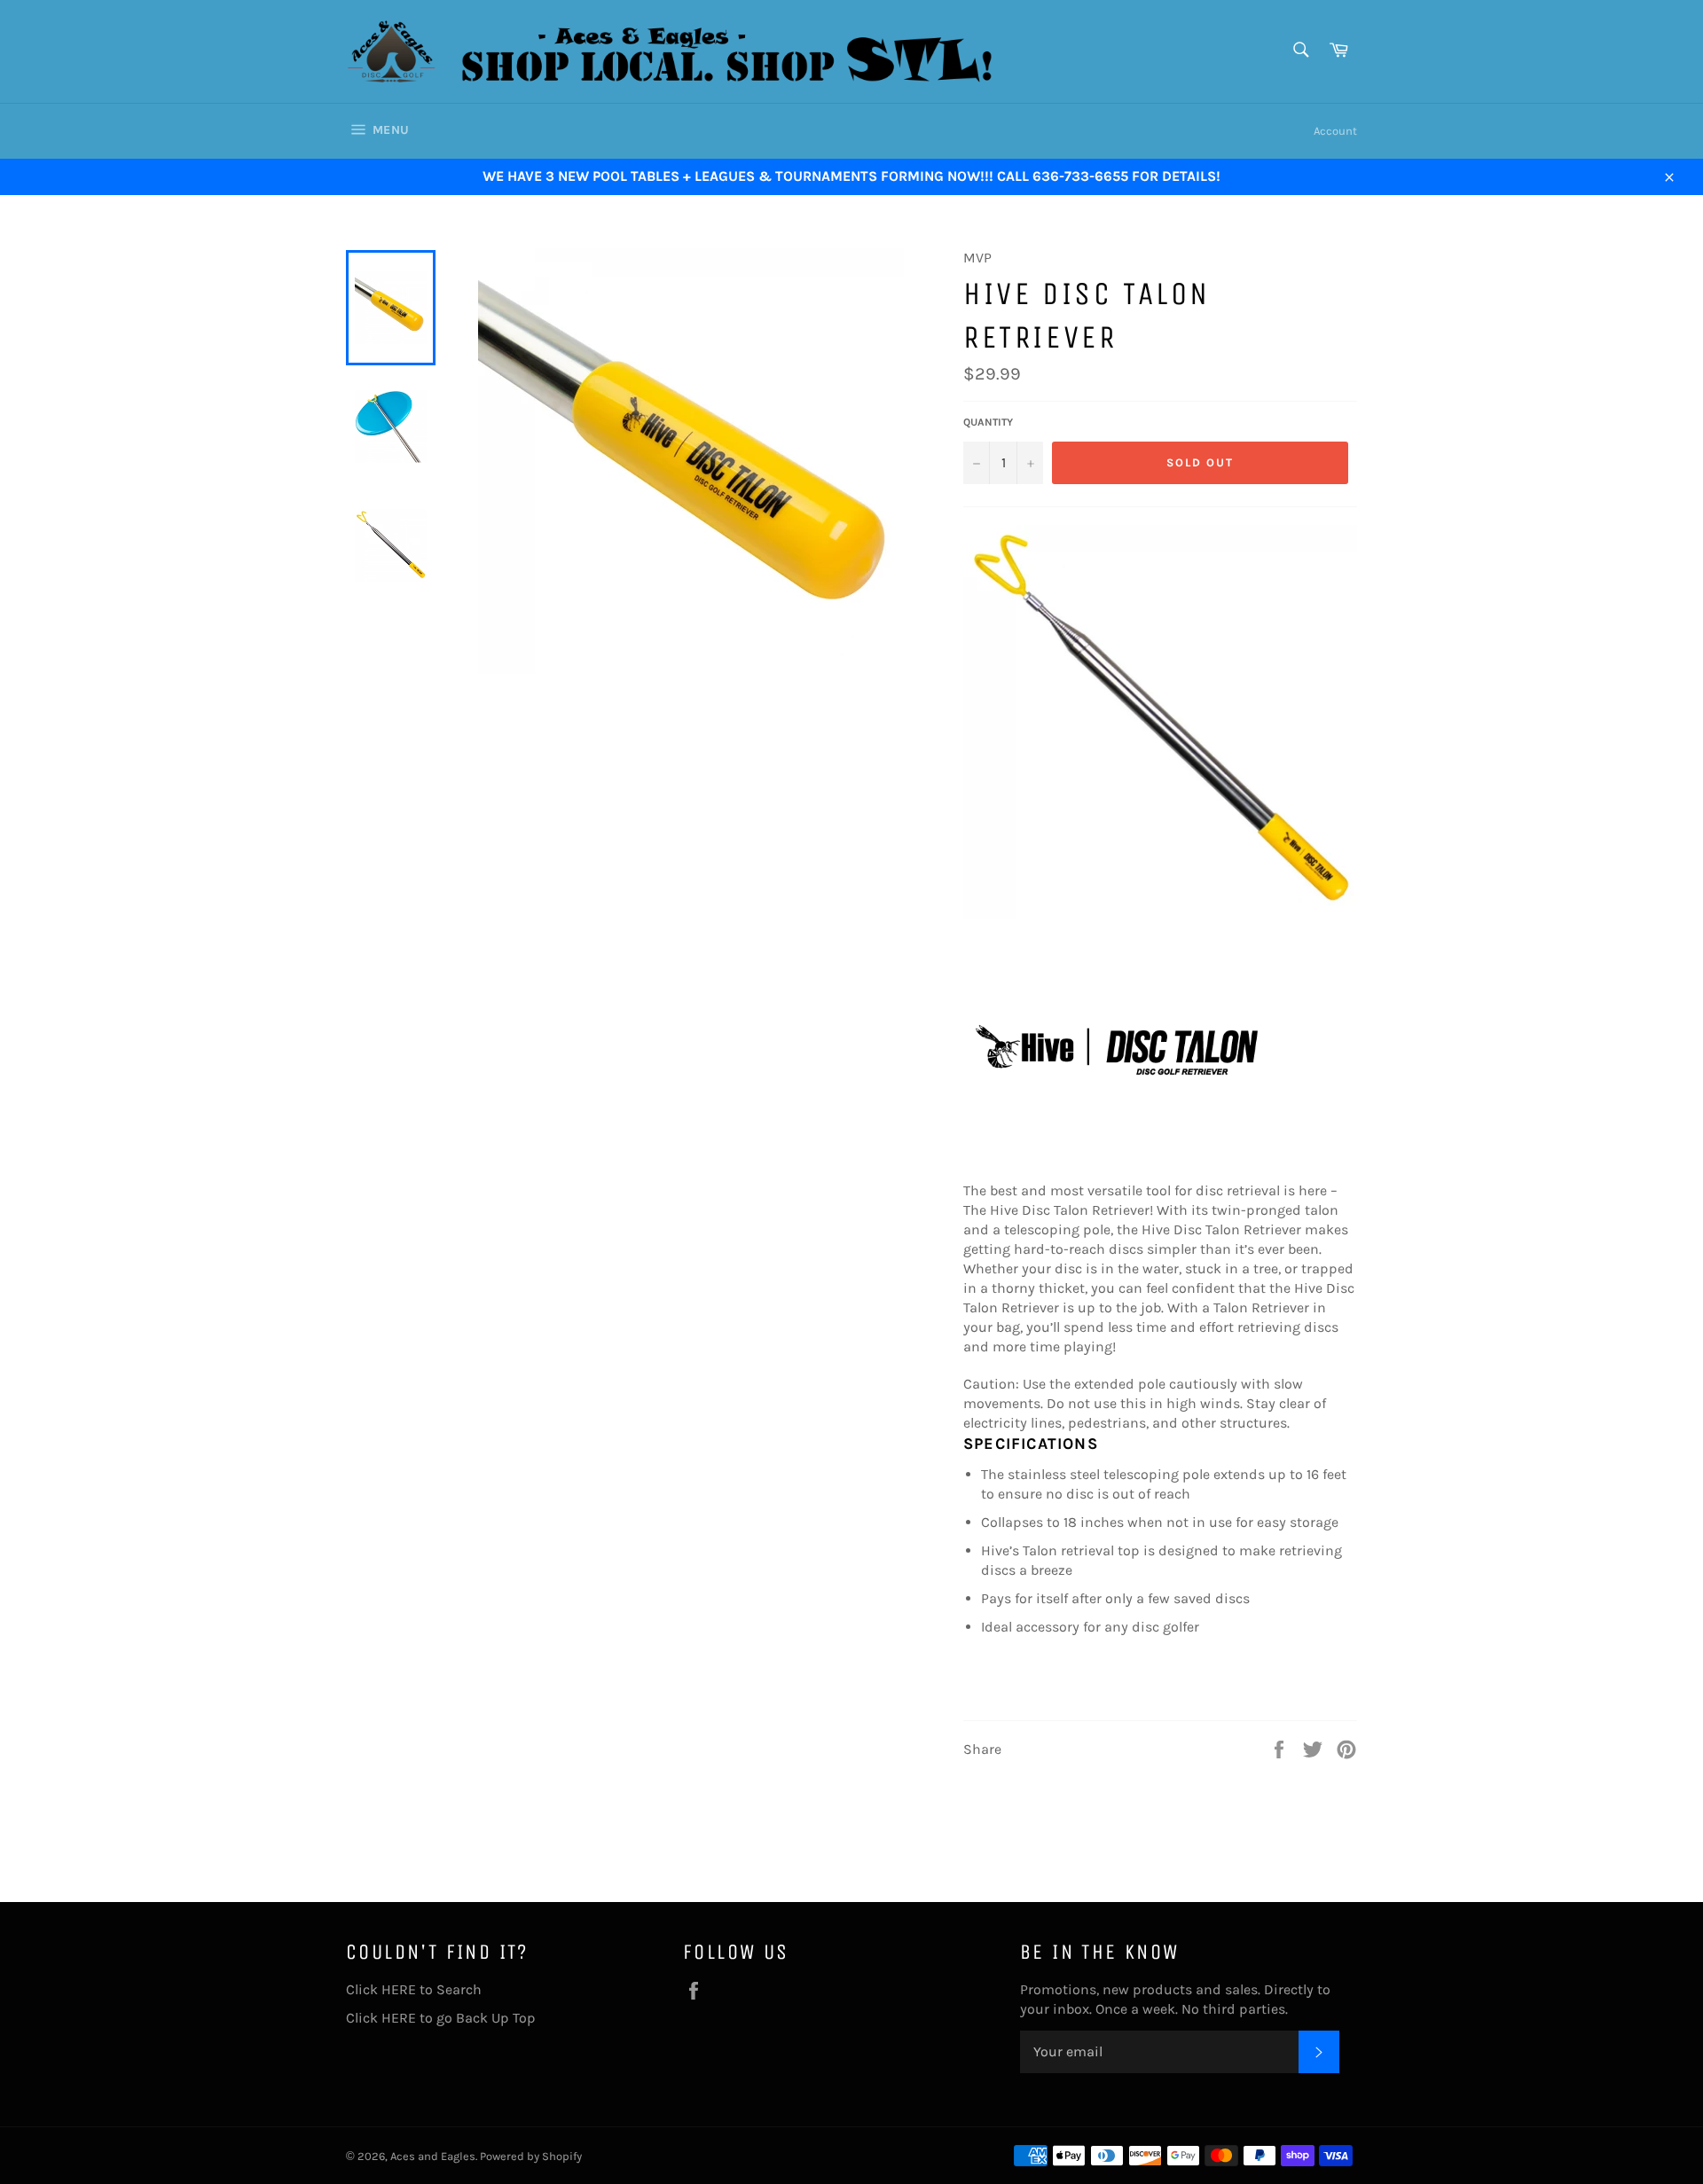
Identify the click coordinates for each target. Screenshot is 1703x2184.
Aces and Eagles (433, 2156)
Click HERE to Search (414, 1989)
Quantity (988, 422)
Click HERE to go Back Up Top (441, 2018)
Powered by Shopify (531, 2156)
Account (1335, 131)
